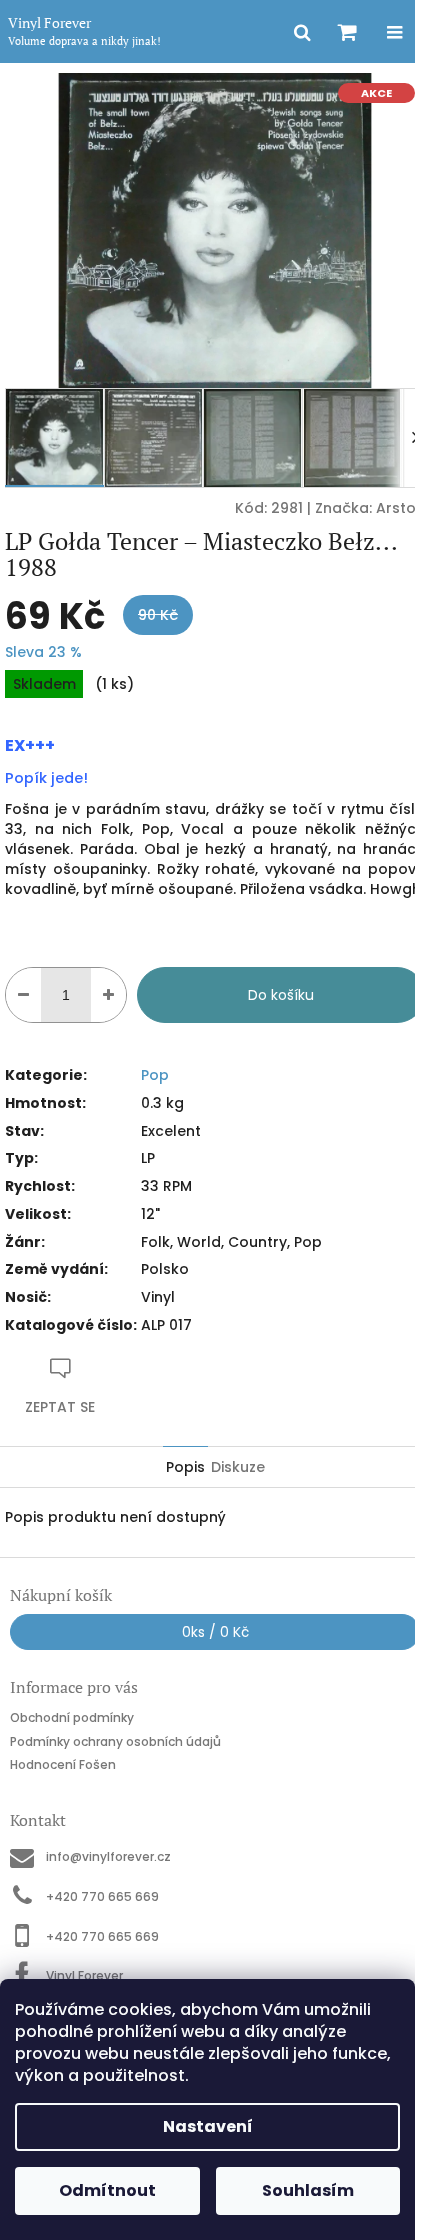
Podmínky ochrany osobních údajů (115, 1741)
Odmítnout (107, 2190)
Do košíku (281, 995)
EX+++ (30, 745)
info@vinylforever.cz (108, 1856)
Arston (400, 508)
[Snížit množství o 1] (23, 995)
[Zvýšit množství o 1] (108, 995)
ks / (215, 1632)
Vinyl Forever (84, 1975)
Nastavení (208, 2126)
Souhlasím (308, 2190)
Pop (155, 1075)
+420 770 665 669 (102, 1896)
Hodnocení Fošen (63, 1764)
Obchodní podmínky (72, 1717)
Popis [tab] (185, 1467)
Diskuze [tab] (238, 1467)
